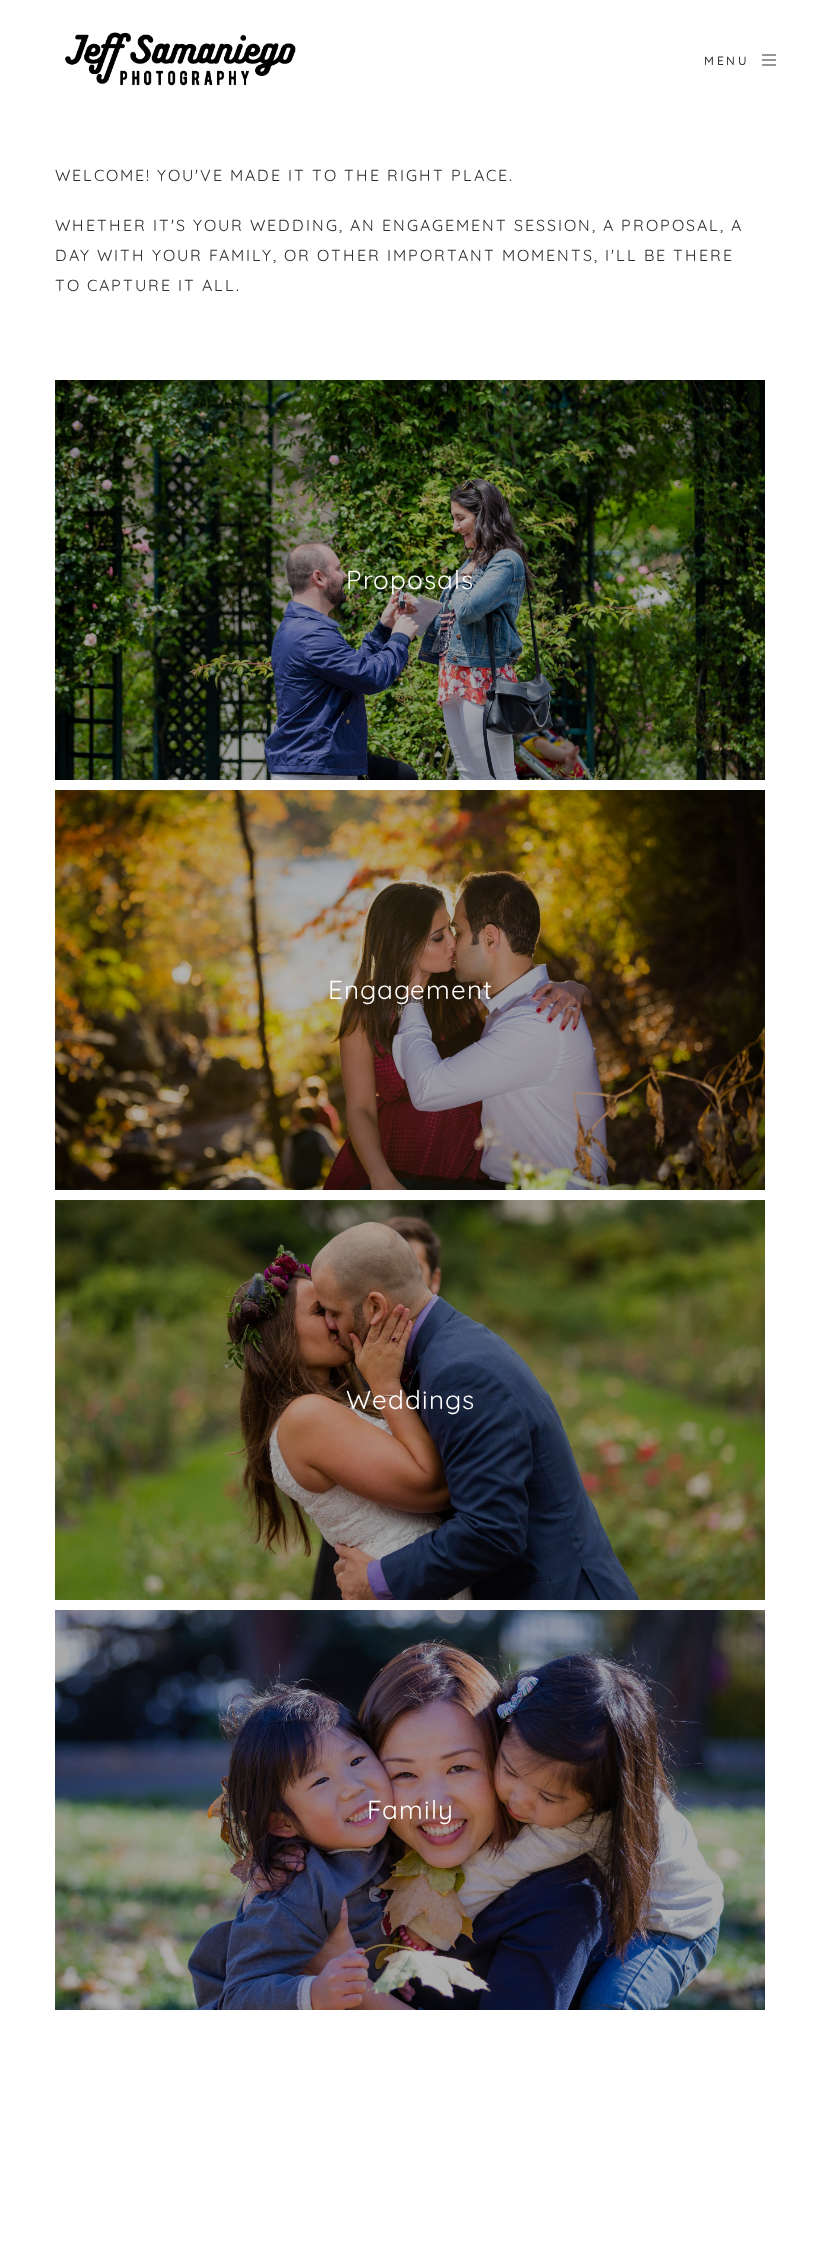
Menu (726, 60)
